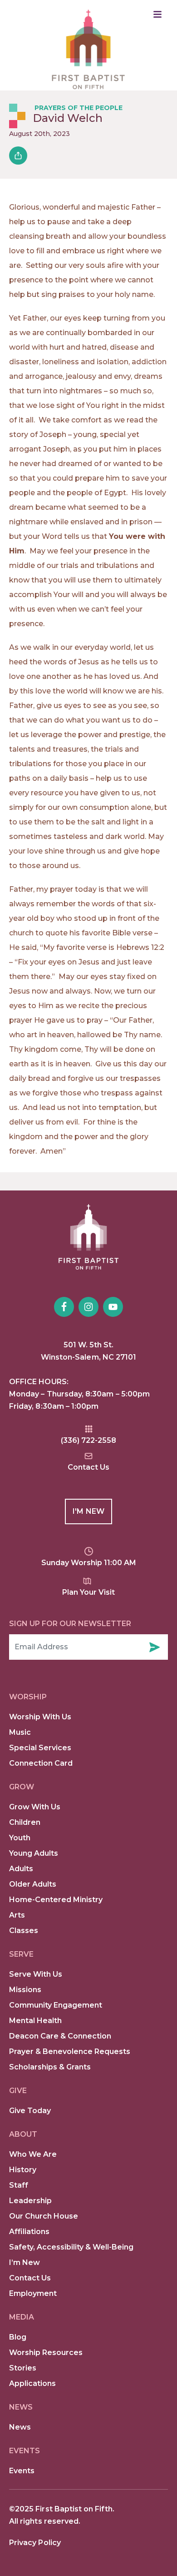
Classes (24, 1931)
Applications (32, 2383)
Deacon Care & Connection (60, 2036)
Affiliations (29, 2232)
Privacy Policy (35, 2543)
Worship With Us (40, 1717)
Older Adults (33, 1884)
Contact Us (30, 2278)
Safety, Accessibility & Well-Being (71, 2247)
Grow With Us (35, 1807)
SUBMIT (154, 1647)
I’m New (25, 2262)
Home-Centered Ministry (56, 1900)
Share (18, 156)
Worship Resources (46, 2353)
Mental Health (35, 2021)
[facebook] (64, 1307)
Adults (21, 1869)
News (20, 2427)
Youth (20, 1838)
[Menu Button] (157, 14)
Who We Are (33, 2154)
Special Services (40, 1748)
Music (20, 1732)
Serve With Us (36, 1974)
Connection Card (41, 1763)
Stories (23, 2368)
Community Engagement (56, 2005)
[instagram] (88, 1307)
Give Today (30, 2111)
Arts (17, 1915)
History (23, 2170)
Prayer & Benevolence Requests (70, 2051)
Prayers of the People (79, 108)
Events (22, 2471)
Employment (33, 2293)
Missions (25, 1990)
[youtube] (113, 1307)
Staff (19, 2185)
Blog (18, 2337)
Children (25, 1822)
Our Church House (44, 2216)
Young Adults (34, 1853)
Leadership (30, 2201)
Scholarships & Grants (50, 2067)
